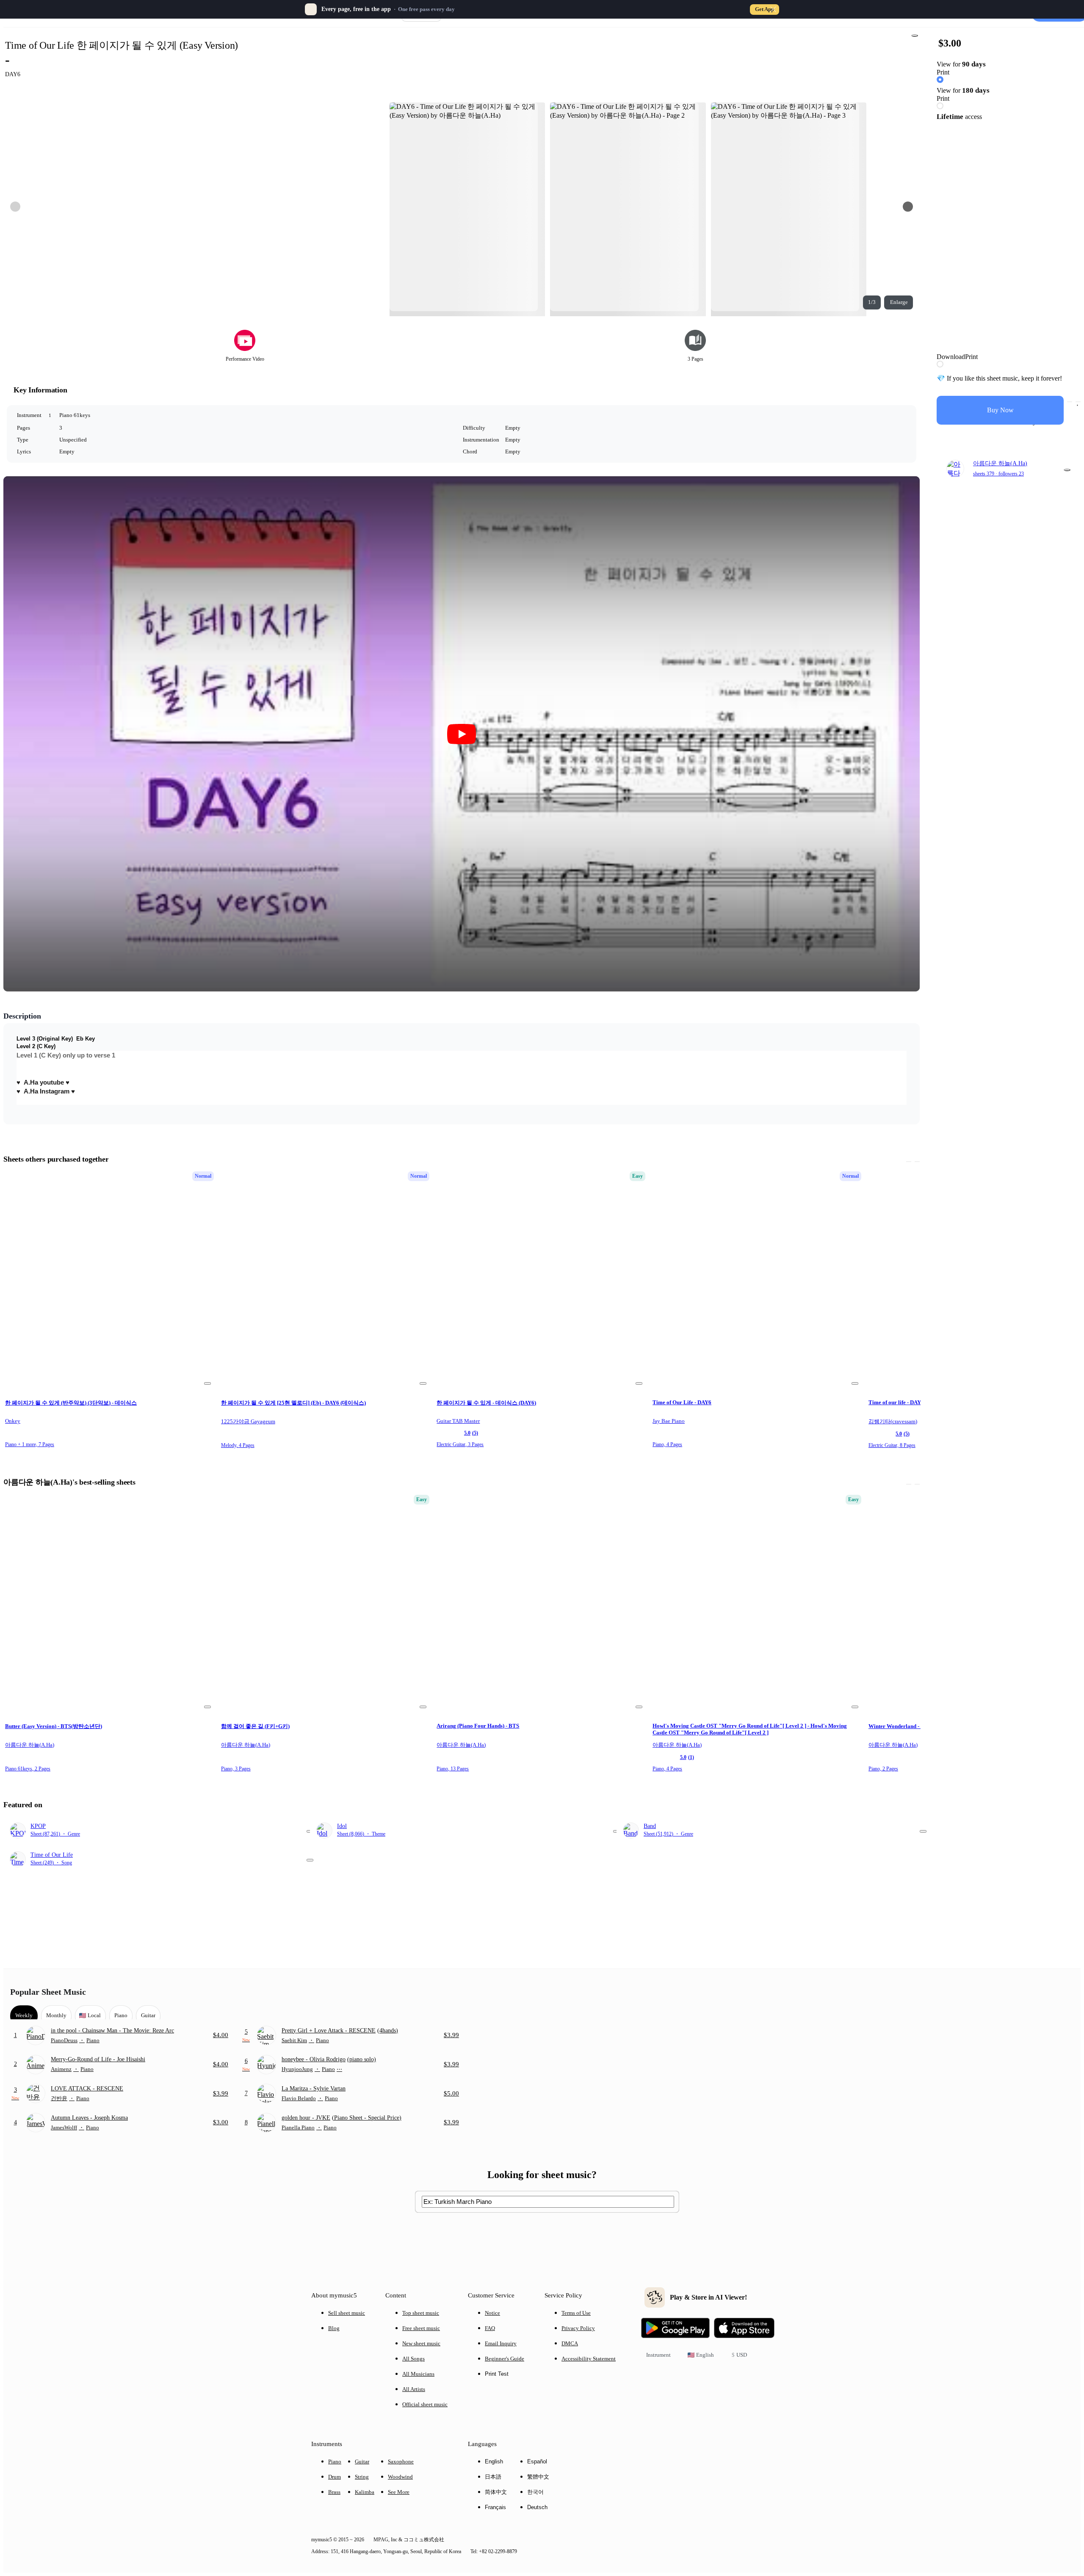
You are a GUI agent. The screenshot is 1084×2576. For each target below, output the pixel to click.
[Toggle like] (1078, 402)
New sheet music (421, 2343)
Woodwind (400, 2477)
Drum (335, 2477)
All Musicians (418, 2374)
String (362, 2477)
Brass (334, 2492)
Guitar (362, 2461)
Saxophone (401, 2461)
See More (399, 2492)
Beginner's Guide (505, 2359)
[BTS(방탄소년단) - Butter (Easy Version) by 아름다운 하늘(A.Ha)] (109, 1603)
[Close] (773, 9)
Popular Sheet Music (48, 1992)
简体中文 (496, 2492)
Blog (334, 2328)
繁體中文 (538, 2477)
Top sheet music (421, 2313)
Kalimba (365, 2492)
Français (495, 2507)
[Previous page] (15, 207)
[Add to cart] (1070, 402)
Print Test (497, 2374)
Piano (335, 2461)
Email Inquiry (501, 2343)
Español (537, 2461)
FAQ (490, 2328)
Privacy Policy (578, 2328)
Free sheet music (421, 2328)
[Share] (915, 36)
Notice (492, 2313)
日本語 (493, 2477)
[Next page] (908, 207)
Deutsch (537, 2507)
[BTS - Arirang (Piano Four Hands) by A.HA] (540, 1603)
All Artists (414, 2389)
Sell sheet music (347, 2313)
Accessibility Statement (589, 2359)
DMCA (570, 2343)
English (494, 2461)
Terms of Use (576, 2313)
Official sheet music (425, 2404)
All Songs (413, 2359)
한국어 (535, 2492)
